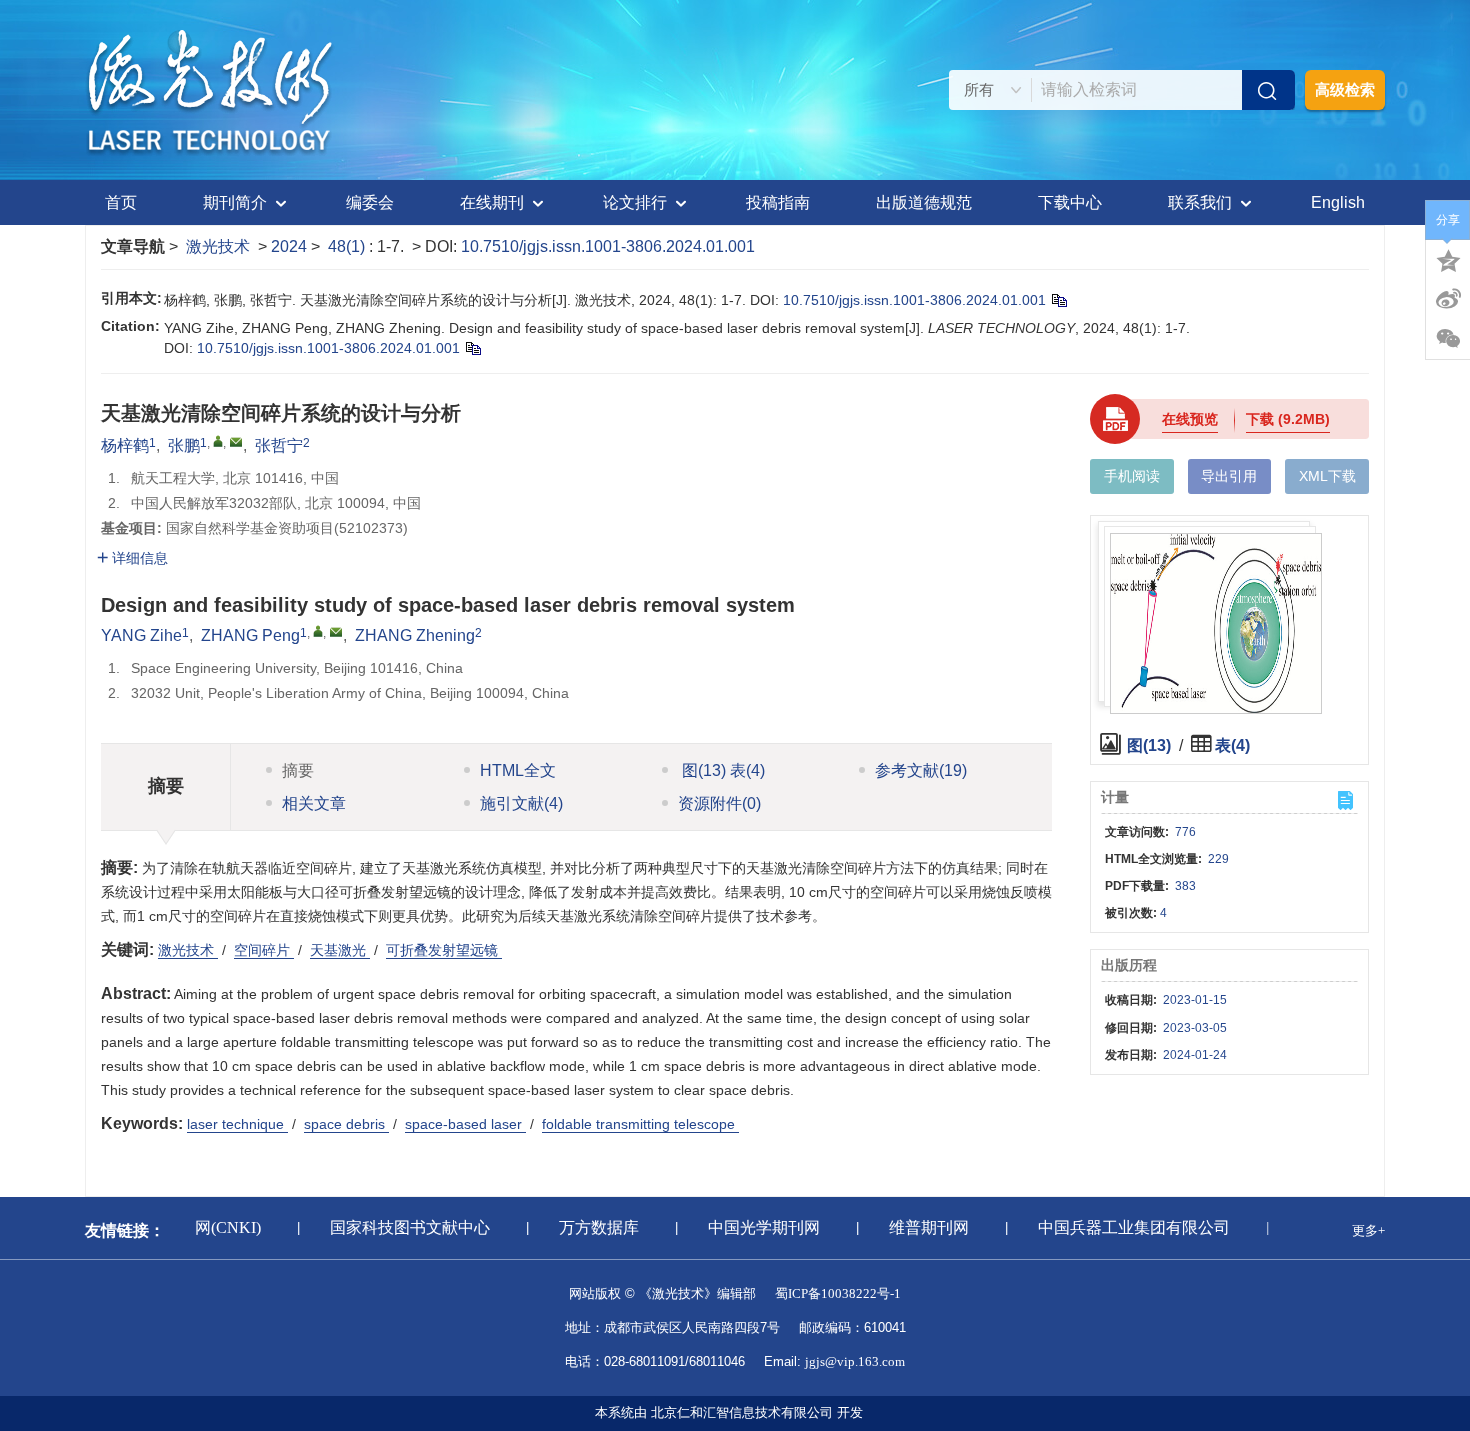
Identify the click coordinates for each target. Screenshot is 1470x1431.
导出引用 (1229, 476)
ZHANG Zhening (415, 635)
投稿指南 (778, 202)
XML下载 (1327, 476)
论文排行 (635, 202)
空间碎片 (264, 950)
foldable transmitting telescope (640, 1124)
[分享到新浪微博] (1448, 299)
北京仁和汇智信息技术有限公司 (742, 1412)
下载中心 (1070, 202)
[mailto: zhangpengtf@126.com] (336, 632)
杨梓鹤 (125, 445)
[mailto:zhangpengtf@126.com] (236, 442)
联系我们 (1200, 202)
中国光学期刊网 (756, 1227)
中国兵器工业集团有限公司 (1126, 1227)
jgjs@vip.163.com (855, 1361)
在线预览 (1190, 419)
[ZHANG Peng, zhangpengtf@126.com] (318, 631)
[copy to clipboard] (472, 348)
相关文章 (314, 803)
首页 (121, 202)
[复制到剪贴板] (1058, 300)
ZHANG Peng (250, 635)
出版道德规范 (924, 202)
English (1338, 202)
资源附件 (719, 803)
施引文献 (521, 803)
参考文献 (921, 770)
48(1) (348, 246)
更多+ (1368, 1230)
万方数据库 (591, 1227)
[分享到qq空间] (1448, 259)
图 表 (721, 770)
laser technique (237, 1124)
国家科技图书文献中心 (402, 1227)
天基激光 (340, 950)
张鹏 (184, 445)
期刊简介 (235, 202)
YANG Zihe (141, 635)
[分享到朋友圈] (1448, 339)
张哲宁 (279, 445)
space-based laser (465, 1124)
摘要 (298, 770)
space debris (346, 1124)
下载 (1288, 419)
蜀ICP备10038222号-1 (838, 1293)
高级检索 (1345, 89)
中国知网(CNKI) (196, 1227)
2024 (289, 246)
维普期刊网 (921, 1227)
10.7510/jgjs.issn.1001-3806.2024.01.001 (608, 246)
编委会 (370, 202)
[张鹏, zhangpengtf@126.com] (218, 441)
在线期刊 (492, 202)
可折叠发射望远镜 (444, 950)
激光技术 (218, 246)
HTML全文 (518, 770)
